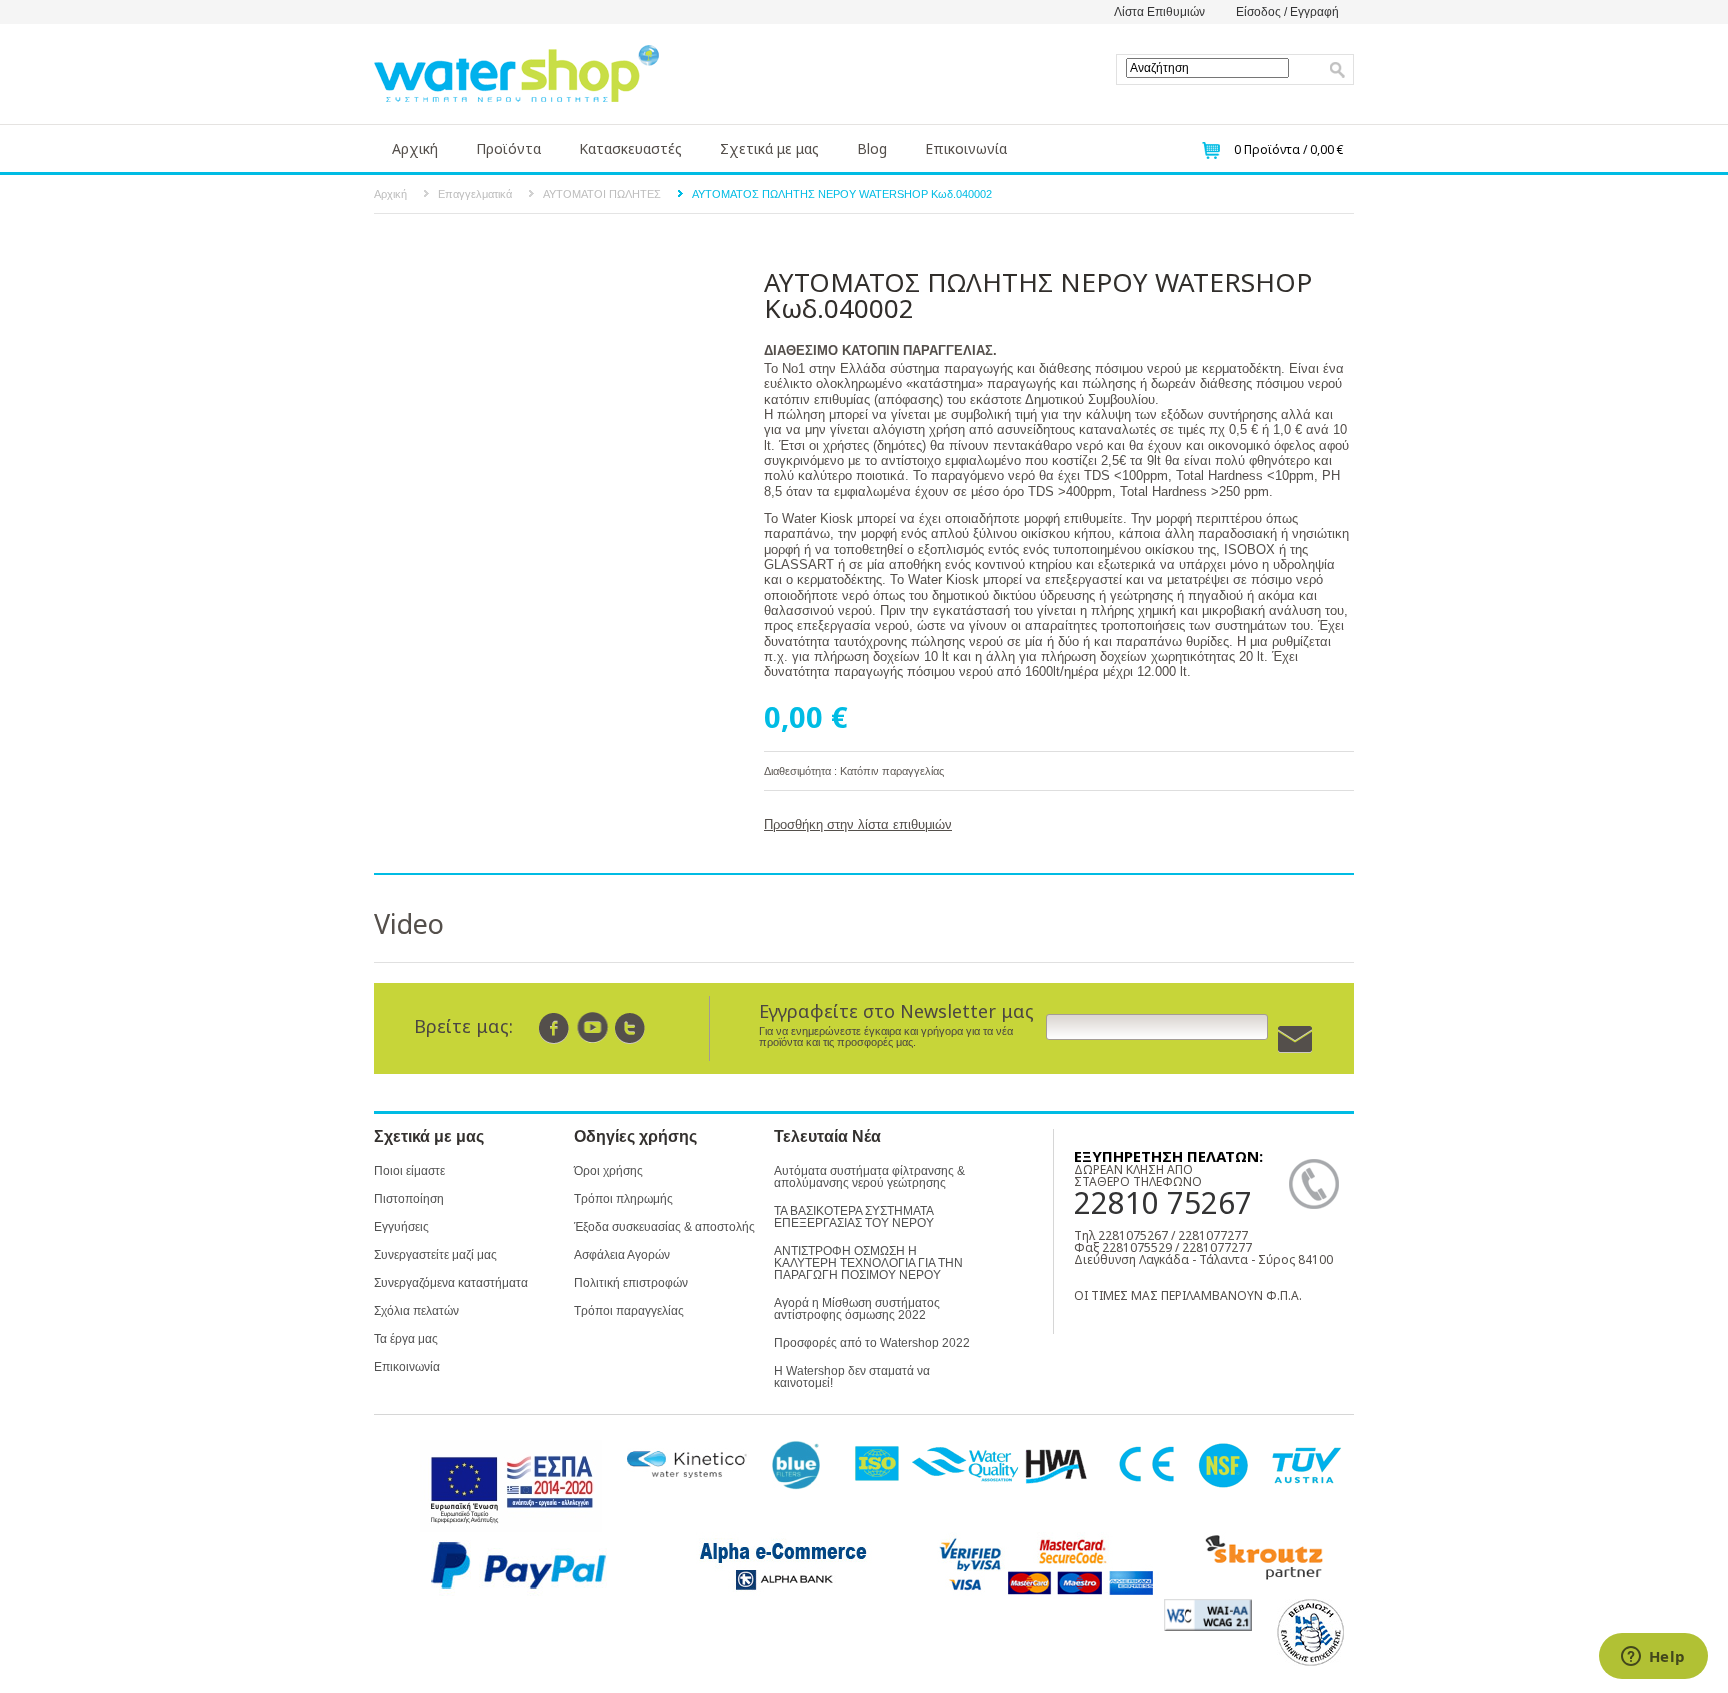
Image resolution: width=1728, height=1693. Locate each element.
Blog (872, 148)
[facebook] (554, 1027)
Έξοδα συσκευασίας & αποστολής (664, 1227)
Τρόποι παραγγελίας (629, 1311)
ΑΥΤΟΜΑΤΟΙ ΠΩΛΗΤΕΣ (602, 194)
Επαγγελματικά (475, 194)
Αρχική (415, 148)
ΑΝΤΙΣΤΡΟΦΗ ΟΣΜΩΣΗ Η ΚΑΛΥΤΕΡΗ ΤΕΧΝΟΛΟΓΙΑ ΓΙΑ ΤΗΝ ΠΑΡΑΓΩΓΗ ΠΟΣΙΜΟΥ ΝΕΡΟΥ (868, 1263)
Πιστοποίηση (409, 1199)
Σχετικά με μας (769, 148)
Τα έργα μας (406, 1339)
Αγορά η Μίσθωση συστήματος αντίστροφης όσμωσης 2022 (857, 1309)
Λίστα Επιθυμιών (1159, 12)
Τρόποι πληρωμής (623, 1199)
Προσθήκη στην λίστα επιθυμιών (858, 824)
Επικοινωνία (966, 148)
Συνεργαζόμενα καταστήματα (451, 1283)
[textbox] (1207, 68)
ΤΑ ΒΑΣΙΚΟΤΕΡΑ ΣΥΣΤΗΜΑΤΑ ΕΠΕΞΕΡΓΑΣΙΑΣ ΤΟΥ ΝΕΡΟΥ (854, 1217)
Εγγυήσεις (401, 1227)
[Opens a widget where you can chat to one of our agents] (1653, 1658)
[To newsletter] (1295, 1039)
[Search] (1338, 70)
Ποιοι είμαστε (409, 1171)
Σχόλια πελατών (416, 1311)
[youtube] (592, 1027)
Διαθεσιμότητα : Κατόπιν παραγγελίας (854, 771)
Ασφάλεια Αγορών (622, 1255)
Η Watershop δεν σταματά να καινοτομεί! (852, 1377)
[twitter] (630, 1027)
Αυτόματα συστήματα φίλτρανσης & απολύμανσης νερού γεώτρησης (869, 1177)
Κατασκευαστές (630, 148)
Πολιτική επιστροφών (631, 1283)
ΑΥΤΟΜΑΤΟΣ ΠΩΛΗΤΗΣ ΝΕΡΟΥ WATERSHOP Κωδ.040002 (842, 194)
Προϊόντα (508, 148)
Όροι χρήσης (608, 1171)
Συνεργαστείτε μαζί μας (435, 1255)
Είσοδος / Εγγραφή (1287, 12)
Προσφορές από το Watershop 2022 (872, 1343)
